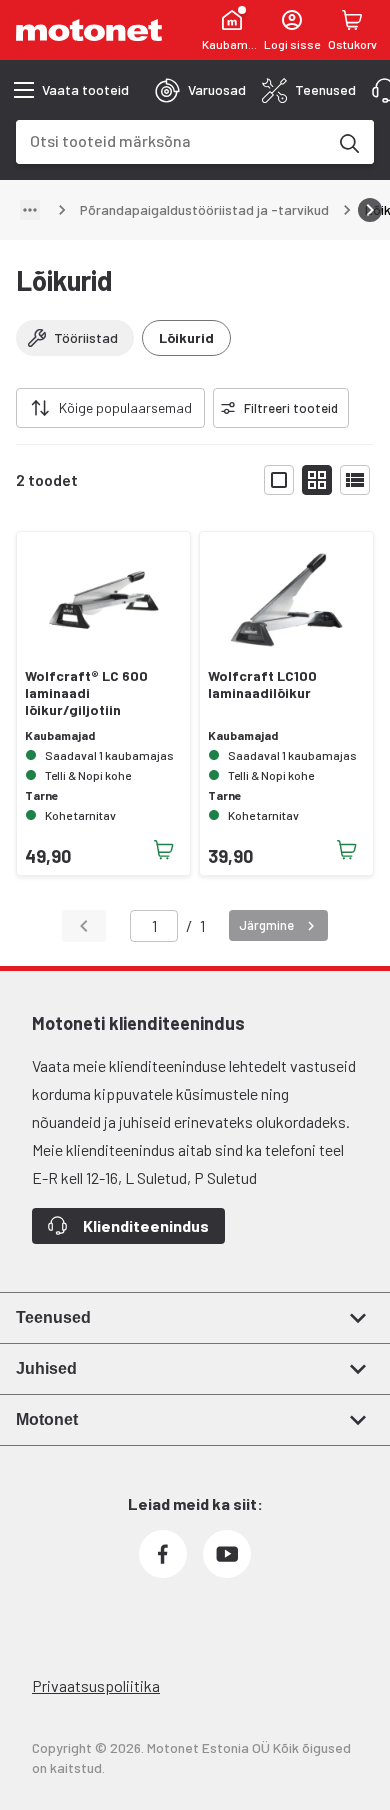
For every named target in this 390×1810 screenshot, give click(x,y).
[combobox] (171, 140)
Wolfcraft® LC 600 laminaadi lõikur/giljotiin (86, 693)
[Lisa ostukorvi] (164, 850)
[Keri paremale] (370, 210)
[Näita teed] (30, 210)
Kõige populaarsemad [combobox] (125, 407)
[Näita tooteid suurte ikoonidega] (279, 480)
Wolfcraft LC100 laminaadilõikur (262, 684)
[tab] (200, 90)
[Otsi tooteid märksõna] (348, 142)
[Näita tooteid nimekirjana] (355, 480)
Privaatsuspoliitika (96, 1685)
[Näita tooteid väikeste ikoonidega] (317, 480)
